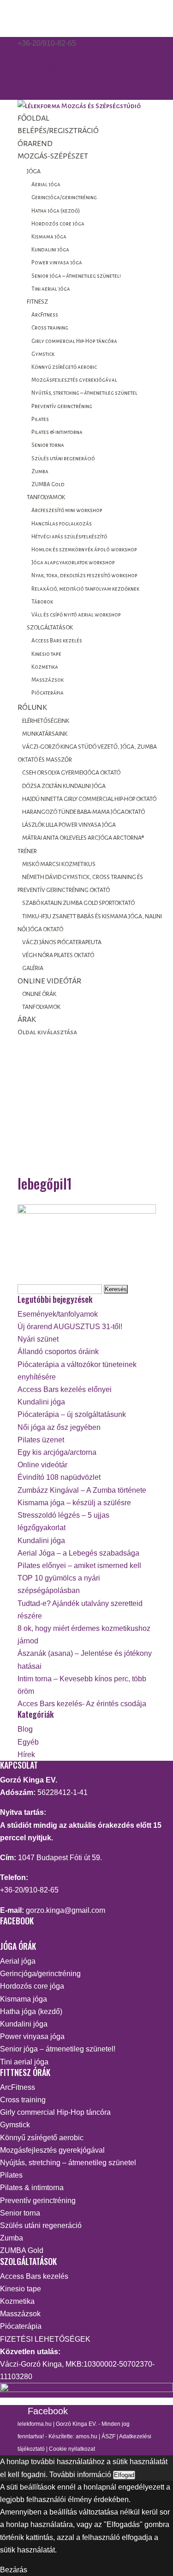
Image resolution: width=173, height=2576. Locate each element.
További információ (80, 2475)
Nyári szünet (38, 1339)
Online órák (39, 994)
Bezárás (14, 2570)
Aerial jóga (46, 185)
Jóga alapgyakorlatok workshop (73, 563)
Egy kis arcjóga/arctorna (57, 1452)
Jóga (34, 171)
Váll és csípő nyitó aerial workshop (76, 615)
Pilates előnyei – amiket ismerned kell (79, 1566)
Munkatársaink (45, 734)
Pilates (40, 419)
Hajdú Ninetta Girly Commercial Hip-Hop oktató (89, 799)
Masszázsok (48, 680)
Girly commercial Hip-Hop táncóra (74, 341)
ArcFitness (45, 315)
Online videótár (49, 981)
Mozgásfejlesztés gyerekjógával (74, 380)
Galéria (33, 968)
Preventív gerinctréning (62, 406)
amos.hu (86, 2436)
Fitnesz (37, 302)
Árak (27, 1019)
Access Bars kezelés (57, 641)
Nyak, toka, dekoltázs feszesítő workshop (84, 576)
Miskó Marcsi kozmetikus (59, 864)
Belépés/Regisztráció (58, 131)
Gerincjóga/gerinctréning (64, 198)
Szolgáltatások (50, 628)
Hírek (26, 1755)
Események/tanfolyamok (58, 1314)
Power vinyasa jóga (57, 263)
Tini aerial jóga (51, 289)
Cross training (50, 328)
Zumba (40, 472)
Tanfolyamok (46, 497)
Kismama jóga (49, 237)
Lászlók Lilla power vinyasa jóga (69, 825)
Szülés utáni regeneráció (63, 459)
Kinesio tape (46, 654)
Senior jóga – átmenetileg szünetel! (76, 276)
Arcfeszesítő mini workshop (67, 510)
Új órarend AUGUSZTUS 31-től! (70, 1327)
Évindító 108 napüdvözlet (59, 1477)
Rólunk (32, 708)
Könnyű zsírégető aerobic (64, 367)
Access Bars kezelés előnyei (65, 1389)
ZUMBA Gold (48, 485)
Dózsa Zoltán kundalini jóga (64, 786)
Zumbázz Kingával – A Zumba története (82, 1490)
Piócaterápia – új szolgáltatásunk (72, 1414)
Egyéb (28, 1742)
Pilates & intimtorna (57, 432)
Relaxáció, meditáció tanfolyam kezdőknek (85, 589)
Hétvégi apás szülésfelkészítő (69, 537)
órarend (35, 144)
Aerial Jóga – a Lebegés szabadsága (78, 1553)
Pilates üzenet (41, 1440)
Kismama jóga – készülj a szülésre (74, 1503)
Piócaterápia (48, 693)
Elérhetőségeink (46, 721)
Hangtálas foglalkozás (62, 524)
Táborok (42, 602)
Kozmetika (45, 667)
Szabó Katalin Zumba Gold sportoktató (78, 903)
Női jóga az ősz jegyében (59, 1427)
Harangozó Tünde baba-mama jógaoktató (84, 812)
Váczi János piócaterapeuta (62, 942)
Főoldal (33, 118)
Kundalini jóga (50, 250)
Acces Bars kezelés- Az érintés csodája (82, 1704)
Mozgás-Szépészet (53, 156)
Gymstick (43, 354)
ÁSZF (108, 2436)
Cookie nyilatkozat (72, 2449)
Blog (25, 1729)
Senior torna (48, 445)
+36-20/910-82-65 (29, 1890)
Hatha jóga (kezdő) (56, 211)
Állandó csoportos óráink (58, 1352)
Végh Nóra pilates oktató (58, 955)
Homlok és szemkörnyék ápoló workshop (84, 550)
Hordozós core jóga (58, 224)
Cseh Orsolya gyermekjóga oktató (71, 773)
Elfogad (124, 2475)
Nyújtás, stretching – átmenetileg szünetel (84, 393)
